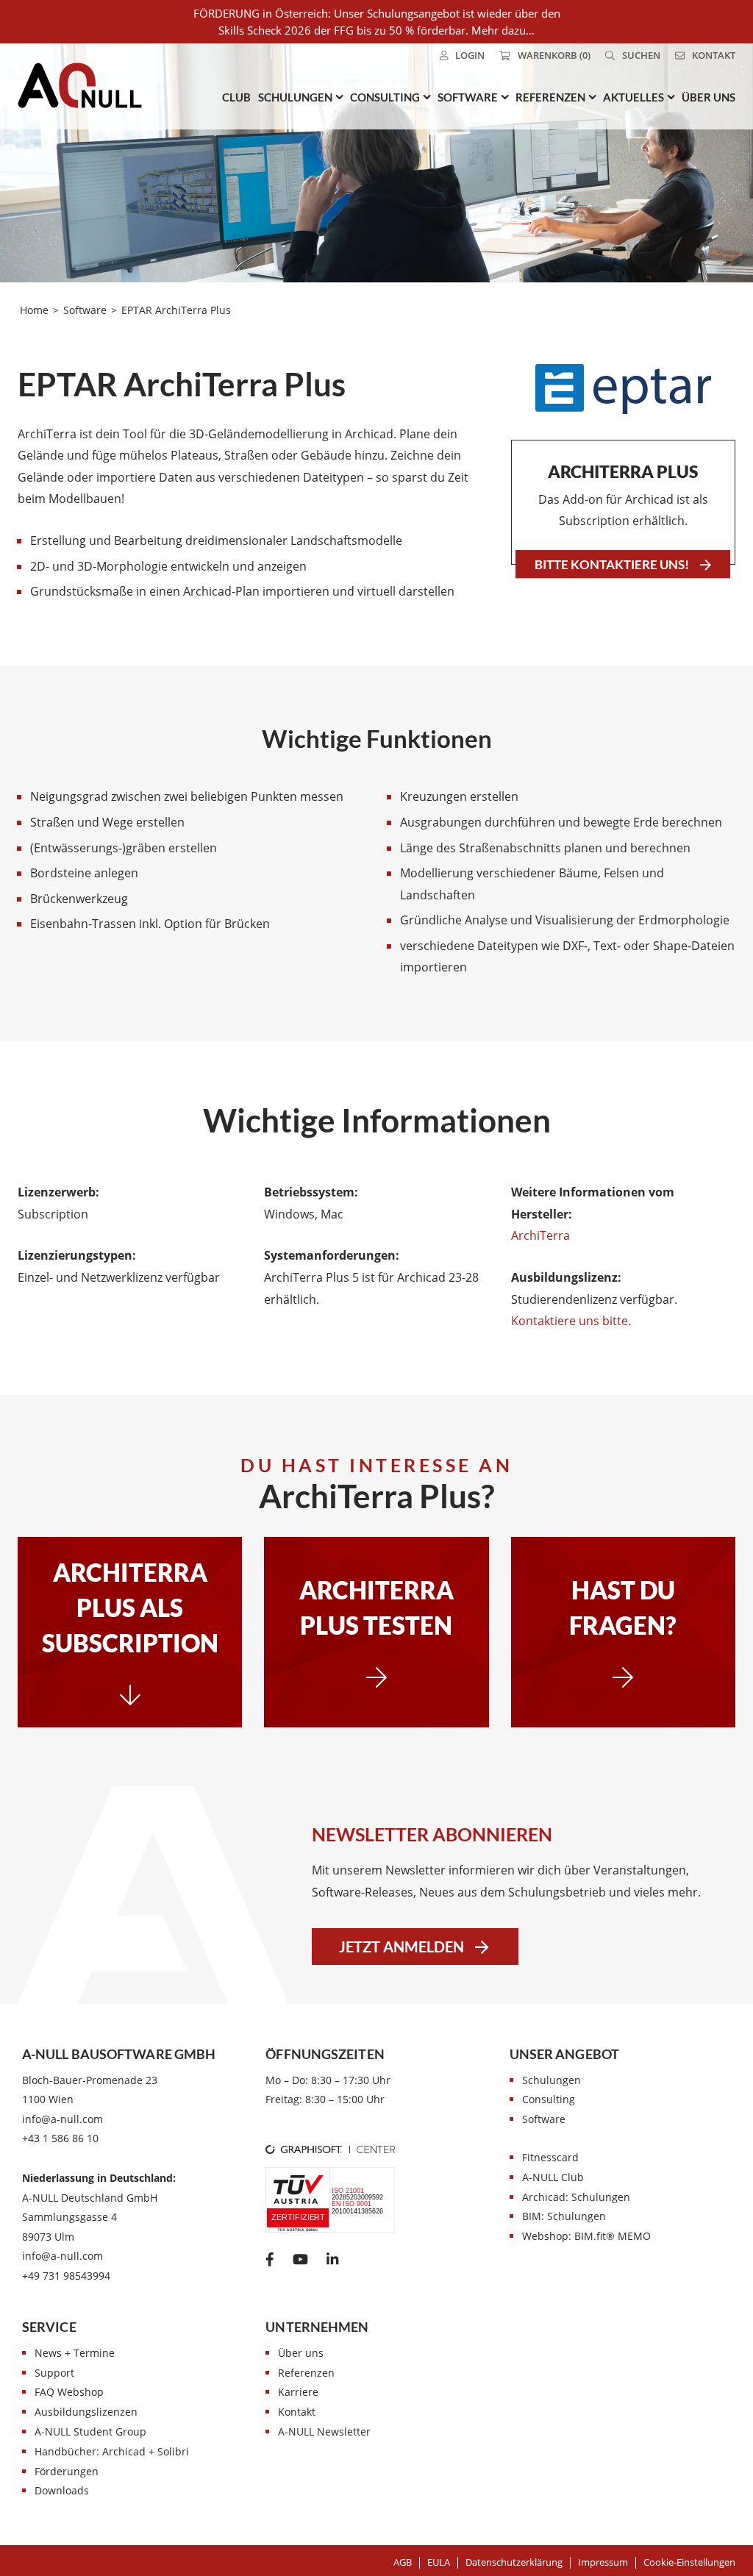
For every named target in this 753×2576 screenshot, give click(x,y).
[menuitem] (462, 56)
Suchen (641, 55)
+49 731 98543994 (66, 2276)
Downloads (62, 2490)
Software (544, 2119)
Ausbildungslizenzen (86, 2412)
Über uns (301, 2353)
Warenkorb (554, 55)
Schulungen (552, 2080)
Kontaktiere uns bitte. (571, 1321)
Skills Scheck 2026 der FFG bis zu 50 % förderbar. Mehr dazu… (376, 30)
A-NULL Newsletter (324, 2431)
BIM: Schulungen (564, 2216)
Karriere (298, 2392)
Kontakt (714, 55)
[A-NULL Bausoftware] (80, 85)
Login (470, 55)
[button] (689, 2562)
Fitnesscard (550, 2157)
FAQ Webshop (69, 2392)
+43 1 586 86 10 (60, 2138)
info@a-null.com (63, 2119)
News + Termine (75, 2353)
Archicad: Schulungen (576, 2197)
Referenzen (306, 2373)
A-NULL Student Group (90, 2431)
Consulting (549, 2099)
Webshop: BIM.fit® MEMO (586, 2236)
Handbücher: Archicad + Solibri (112, 2451)
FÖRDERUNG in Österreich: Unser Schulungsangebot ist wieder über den (377, 13)
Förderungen (67, 2471)
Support (54, 2373)
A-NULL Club (553, 2177)
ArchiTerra (540, 1235)
